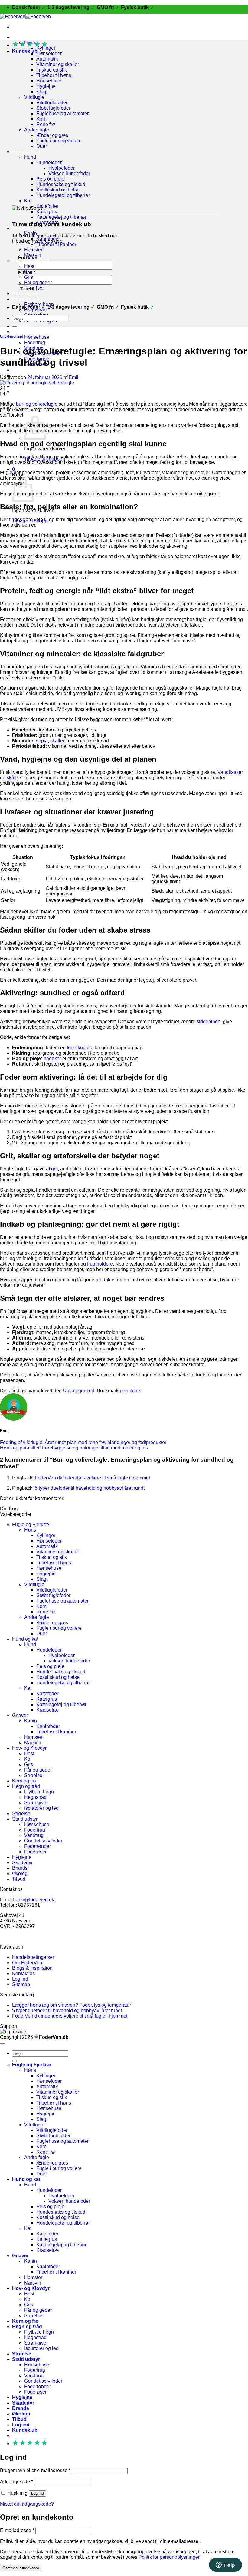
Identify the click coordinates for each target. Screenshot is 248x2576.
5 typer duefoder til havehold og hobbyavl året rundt (90, 1488)
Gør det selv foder (43, 1841)
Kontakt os (23, 1974)
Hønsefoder (49, 53)
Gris (29, 277)
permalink (130, 1391)
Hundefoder (49, 163)
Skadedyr (22, 1863)
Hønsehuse (49, 81)
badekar (52, 1058)
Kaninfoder (48, 1726)
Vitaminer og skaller (58, 64)
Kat (28, 201)
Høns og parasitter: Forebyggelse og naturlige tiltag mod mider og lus (74, 1448)
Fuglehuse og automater (62, 113)
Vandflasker (230, 772)
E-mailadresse (17, 2530)
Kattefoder (47, 206)
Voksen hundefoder (69, 173)
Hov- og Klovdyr (29, 1748)
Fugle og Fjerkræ (32, 37)
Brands (20, 1868)
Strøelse (22, 326)
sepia (42, 741)
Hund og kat (26, 152)
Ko (27, 1759)
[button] (29, 413)
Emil (73, 377)
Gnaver (20, 228)
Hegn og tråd (27, 299)
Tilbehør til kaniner (56, 244)
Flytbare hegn (39, 1792)
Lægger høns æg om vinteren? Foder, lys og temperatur (72, 2005)
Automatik (47, 59)
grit (54, 1169)
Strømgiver (36, 1803)
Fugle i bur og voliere (59, 141)
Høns (30, 1530)
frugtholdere (100, 1264)
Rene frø (46, 124)
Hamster (33, 250)
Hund (30, 157)
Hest (29, 266)
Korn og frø (25, 293)
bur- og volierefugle (37, 404)
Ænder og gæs (52, 135)
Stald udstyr (26, 332)
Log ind (38, 2493)
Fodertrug (35, 343)
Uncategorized (12, 336)
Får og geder (38, 283)
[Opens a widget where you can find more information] (225, 2565)
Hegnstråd (35, 1797)
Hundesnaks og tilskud (61, 184)
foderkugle (78, 1048)
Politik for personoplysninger (169, 2557)
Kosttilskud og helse (58, 190)
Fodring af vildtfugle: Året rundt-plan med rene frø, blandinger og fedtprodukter (83, 1442)
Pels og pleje (50, 179)
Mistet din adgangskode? (27, 2504)
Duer (42, 146)
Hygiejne (46, 86)
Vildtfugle (34, 97)
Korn (41, 119)
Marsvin (33, 1743)
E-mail (27, 273)
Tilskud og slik (52, 70)
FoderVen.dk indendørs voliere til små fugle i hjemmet (92, 1478)
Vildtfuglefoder (52, 103)
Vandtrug (34, 1835)
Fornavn (28, 258)
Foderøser (35, 1852)
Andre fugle (37, 130)
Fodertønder (38, 1846)
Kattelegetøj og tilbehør (61, 217)
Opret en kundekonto (21, 2568)
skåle (12, 778)
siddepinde (209, 1022)
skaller (57, 741)
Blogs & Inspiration (32, 1968)
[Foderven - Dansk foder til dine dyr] (25, 17)
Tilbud (19, 392)
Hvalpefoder (62, 168)
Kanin (31, 1721)
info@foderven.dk (35, 1900)
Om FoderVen (27, 1963)
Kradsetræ (47, 1710)
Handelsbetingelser (33, 1957)
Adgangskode (16, 2482)
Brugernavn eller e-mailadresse (35, 2470)
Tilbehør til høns (54, 75)
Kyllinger (46, 1535)
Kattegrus (47, 212)
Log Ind (20, 1979)
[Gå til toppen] (2, 2044)
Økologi (21, 386)
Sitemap (21, 1984)
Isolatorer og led (41, 1808)
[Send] (15, 326)
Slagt (42, 92)
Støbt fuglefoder (53, 108)
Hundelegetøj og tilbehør (63, 195)
